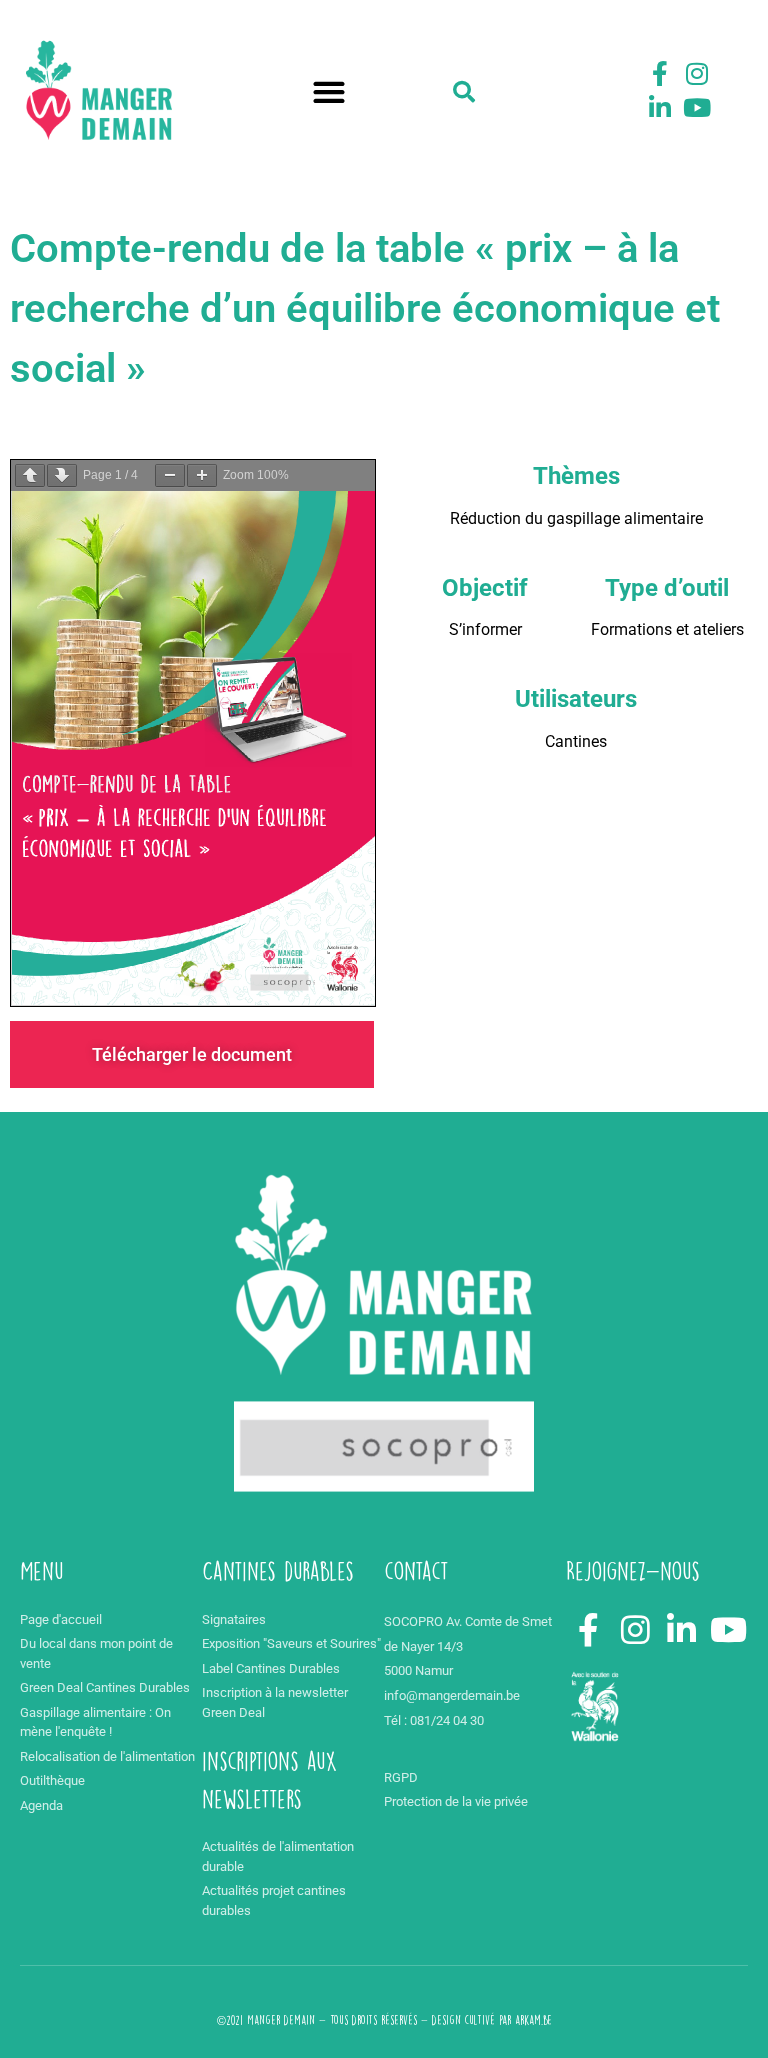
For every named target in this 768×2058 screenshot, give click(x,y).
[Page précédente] (30, 475)
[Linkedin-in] (660, 107)
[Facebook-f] (660, 74)
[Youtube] (697, 107)
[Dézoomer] (170, 475)
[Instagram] (697, 74)
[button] (329, 92)
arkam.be (533, 2020)
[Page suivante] (62, 475)
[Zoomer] (202, 475)
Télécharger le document (192, 1054)
